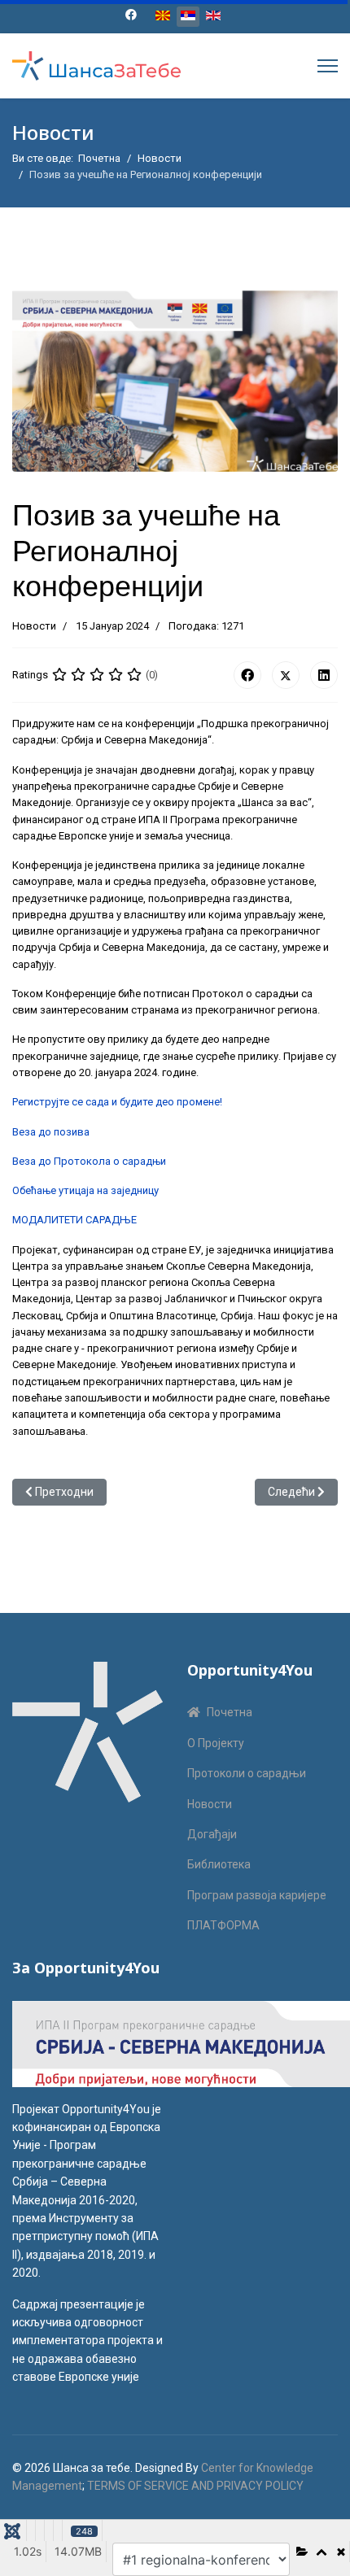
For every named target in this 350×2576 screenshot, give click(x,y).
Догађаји (212, 1834)
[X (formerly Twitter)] (286, 675)
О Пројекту (216, 1743)
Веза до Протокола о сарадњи (89, 1161)
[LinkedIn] (324, 675)
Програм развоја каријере (257, 1895)
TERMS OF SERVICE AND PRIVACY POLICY (195, 2486)
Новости (34, 626)
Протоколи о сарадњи (247, 1773)
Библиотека (219, 1864)
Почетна (230, 1712)
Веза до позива (51, 1132)
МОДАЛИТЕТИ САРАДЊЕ (74, 1220)
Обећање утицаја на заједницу (85, 1190)
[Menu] (328, 66)
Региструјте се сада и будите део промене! (117, 1102)
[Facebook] (131, 15)
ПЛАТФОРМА (223, 1925)
